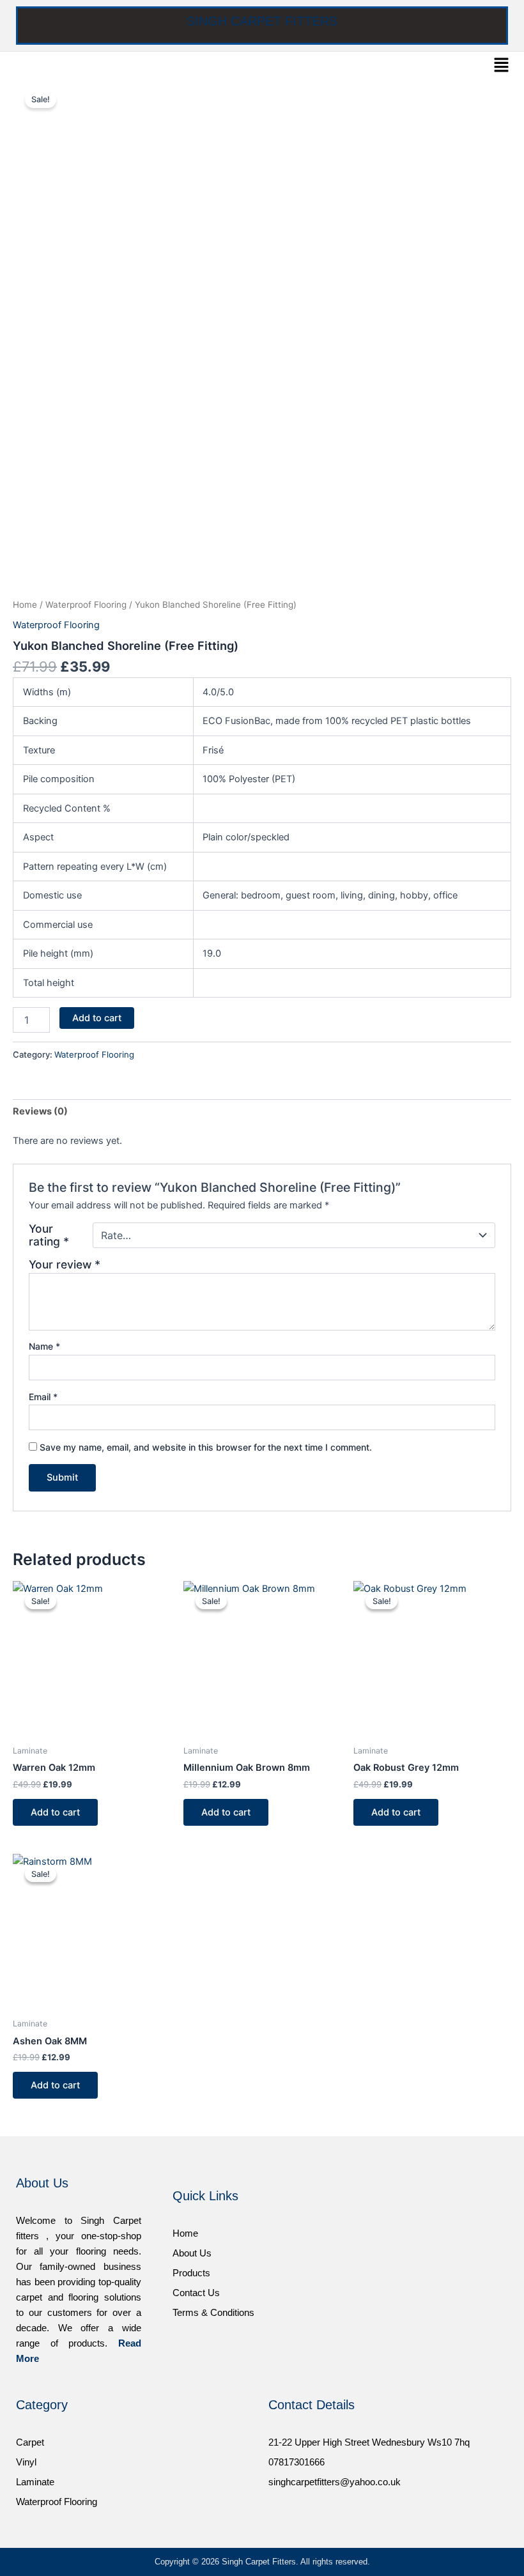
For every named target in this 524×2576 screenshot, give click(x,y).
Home (25, 605)
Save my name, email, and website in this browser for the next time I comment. (206, 1447)
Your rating (49, 1235)
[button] (502, 66)
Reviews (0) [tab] (40, 1111)
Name (44, 1346)
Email (43, 1397)
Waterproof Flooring (86, 605)
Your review (65, 1264)
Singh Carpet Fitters (262, 21)
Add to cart (97, 1018)
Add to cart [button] (55, 1812)
